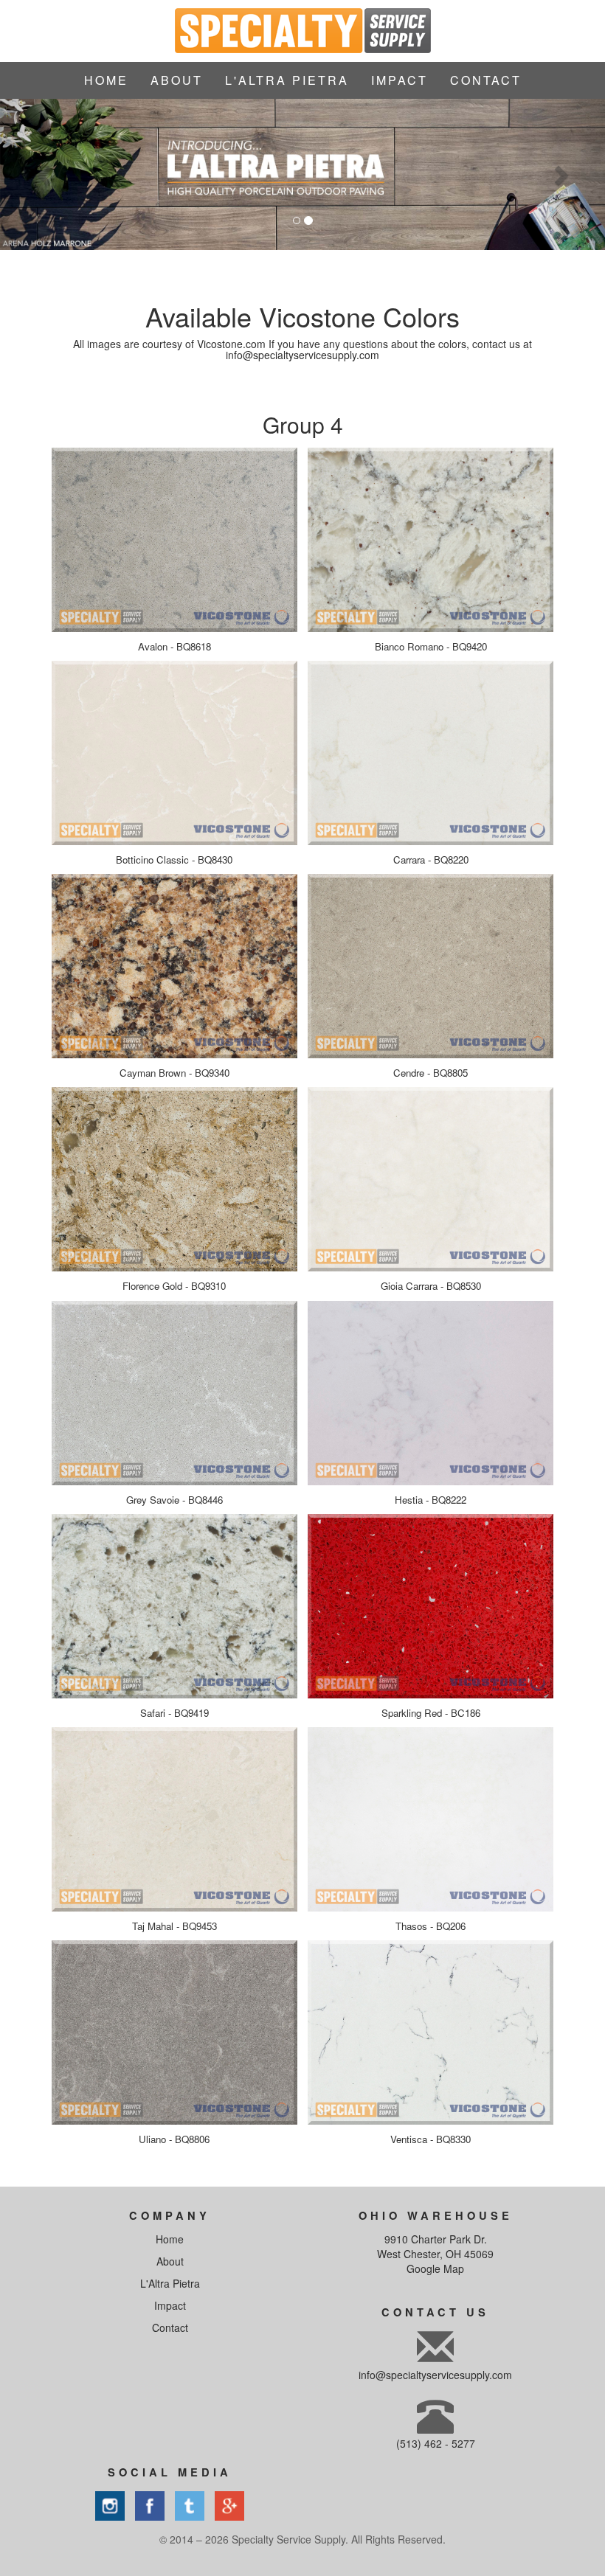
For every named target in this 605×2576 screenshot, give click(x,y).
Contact (170, 2327)
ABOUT (177, 80)
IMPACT (400, 80)
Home (170, 2239)
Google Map (435, 2268)
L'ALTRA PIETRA (287, 80)
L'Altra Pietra (170, 2283)
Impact (170, 2305)
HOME (106, 80)
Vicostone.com (231, 344)
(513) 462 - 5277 (436, 2443)
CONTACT (486, 80)
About (170, 2261)
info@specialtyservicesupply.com (302, 355)
